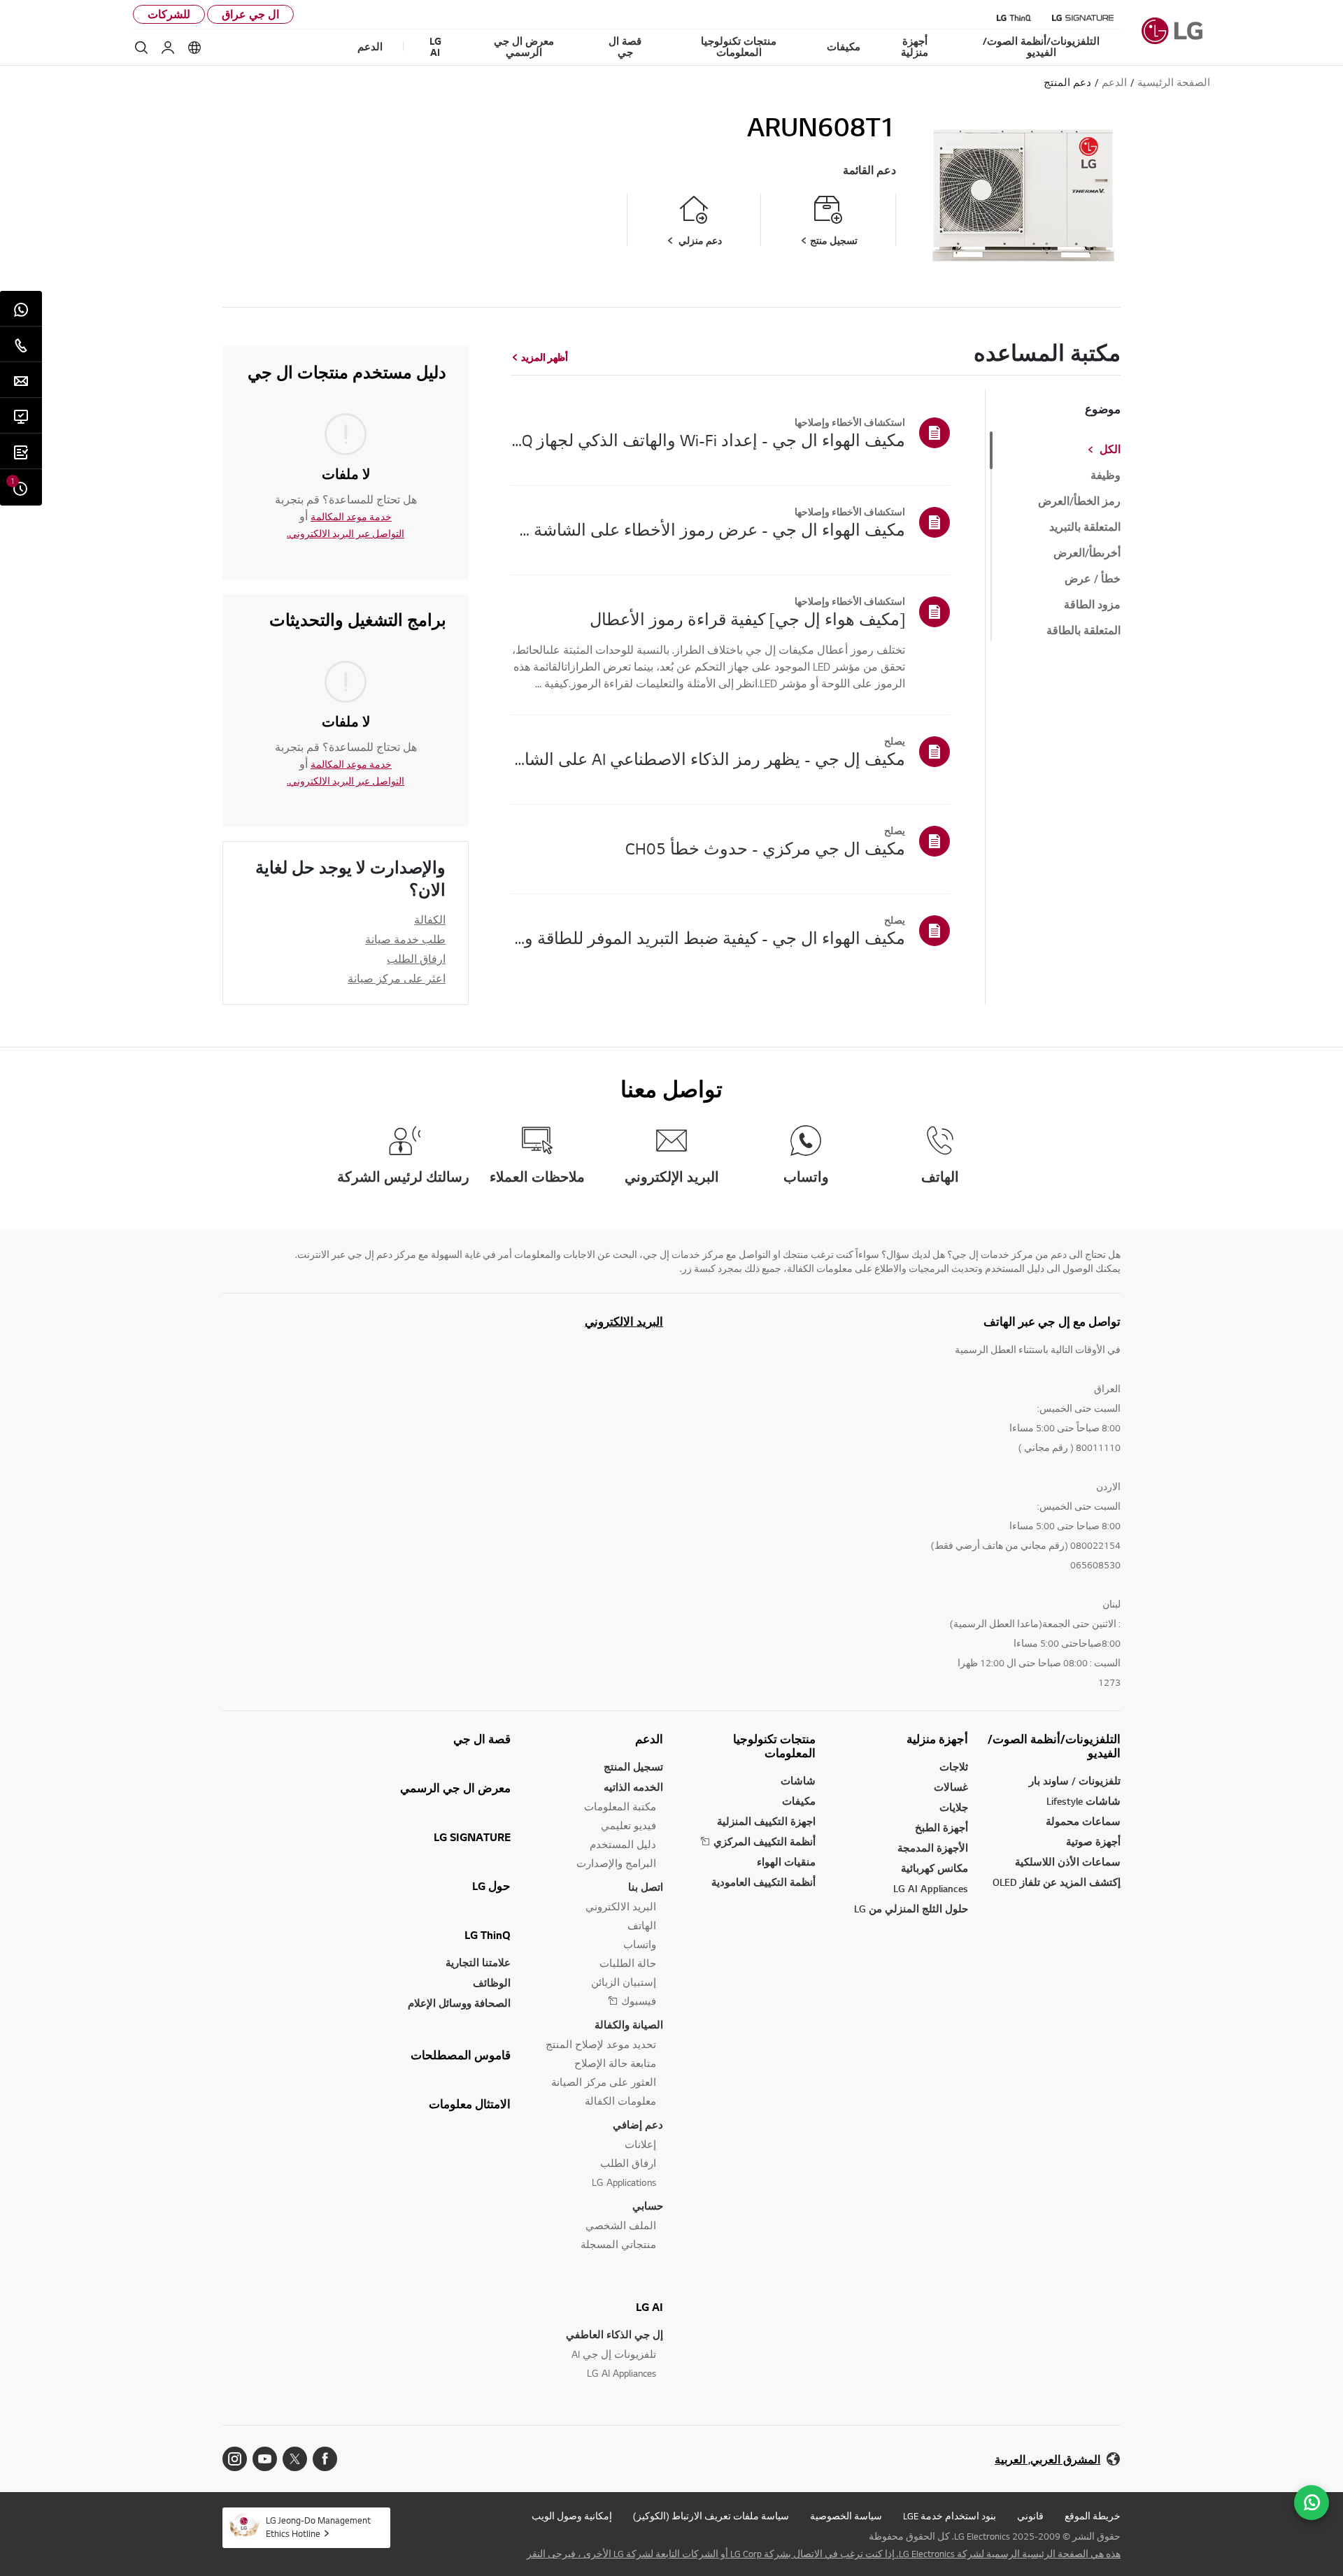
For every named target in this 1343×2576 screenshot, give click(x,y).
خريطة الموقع (1093, 2516)
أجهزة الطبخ (941, 1827)
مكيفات (799, 1801)
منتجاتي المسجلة (618, 2244)
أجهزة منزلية (937, 1739)
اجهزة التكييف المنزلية (766, 1821)
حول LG (491, 1886)
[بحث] (141, 48)
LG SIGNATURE (472, 1837)
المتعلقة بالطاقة (1083, 631)
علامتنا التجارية (478, 1962)
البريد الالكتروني (624, 1322)
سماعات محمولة (1083, 1821)
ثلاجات (954, 1767)
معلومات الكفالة (620, 2101)
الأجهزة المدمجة (933, 1848)
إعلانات (640, 2144)
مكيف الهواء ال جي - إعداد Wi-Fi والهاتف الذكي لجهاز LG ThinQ (708, 440)
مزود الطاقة (1092, 605)
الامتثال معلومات (470, 2104)
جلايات (954, 1807)
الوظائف (492, 1983)
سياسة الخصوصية (846, 2516)
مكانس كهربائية (935, 1868)
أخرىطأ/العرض (1087, 553)
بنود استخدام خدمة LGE (950, 2516)
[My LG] (168, 48)
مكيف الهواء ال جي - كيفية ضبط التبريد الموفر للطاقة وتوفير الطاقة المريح (708, 938)
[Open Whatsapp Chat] (1312, 2503)
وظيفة (1106, 475)
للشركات (169, 14)
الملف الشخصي (621, 2225)
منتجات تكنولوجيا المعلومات (774, 1746)
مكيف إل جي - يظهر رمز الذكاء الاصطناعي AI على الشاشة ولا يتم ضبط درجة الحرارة (708, 759)
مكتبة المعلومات (620, 1806)
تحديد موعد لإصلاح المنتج (601, 2044)
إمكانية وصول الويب (572, 2516)
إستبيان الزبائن (624, 1982)
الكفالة (430, 920)
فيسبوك (639, 2001)
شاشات (798, 1781)
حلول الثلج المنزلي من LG (911, 1909)
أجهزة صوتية (1093, 1841)
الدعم (649, 1739)
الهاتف (642, 1925)
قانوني (1030, 2516)
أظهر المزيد (545, 357)
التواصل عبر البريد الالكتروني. (346, 534)
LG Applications (624, 2182)
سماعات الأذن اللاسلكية (1068, 1862)
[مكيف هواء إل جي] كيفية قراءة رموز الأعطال (747, 619)
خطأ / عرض (1093, 579)
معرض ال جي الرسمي (455, 1788)
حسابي (648, 2206)
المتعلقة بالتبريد (1085, 527)
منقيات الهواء (786, 1862)
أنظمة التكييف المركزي (765, 1841)
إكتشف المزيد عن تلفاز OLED (1057, 1882)
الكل (1110, 450)
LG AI (649, 2307)
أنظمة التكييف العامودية (763, 1882)
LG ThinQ (488, 1935)
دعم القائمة (869, 170)
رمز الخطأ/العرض (1079, 501)
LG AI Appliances (931, 1888)
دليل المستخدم (623, 1844)
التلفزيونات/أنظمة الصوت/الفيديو (1054, 1746)
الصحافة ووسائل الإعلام (459, 2003)
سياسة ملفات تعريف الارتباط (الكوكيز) (711, 2516)
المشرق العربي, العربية (1047, 2460)
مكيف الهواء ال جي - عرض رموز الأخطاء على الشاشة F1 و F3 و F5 (708, 529)
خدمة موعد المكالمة (351, 517)
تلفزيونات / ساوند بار (1075, 1781)
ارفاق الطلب (416, 959)
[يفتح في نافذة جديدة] (325, 2459)
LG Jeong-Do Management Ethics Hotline (318, 2527)
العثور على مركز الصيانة (604, 2082)
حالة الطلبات (628, 1963)
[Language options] (194, 48)
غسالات (951, 1787)
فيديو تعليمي (628, 1825)
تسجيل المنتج (633, 1767)
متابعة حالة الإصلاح (615, 2063)
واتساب (640, 1944)
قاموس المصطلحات (461, 2055)
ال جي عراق (250, 14)
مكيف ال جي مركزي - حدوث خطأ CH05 (765, 848)
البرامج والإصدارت (616, 1863)
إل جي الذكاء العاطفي (614, 2334)
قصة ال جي (482, 1739)
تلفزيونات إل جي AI (614, 2354)
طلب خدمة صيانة (405, 939)
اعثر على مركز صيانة (397, 978)
